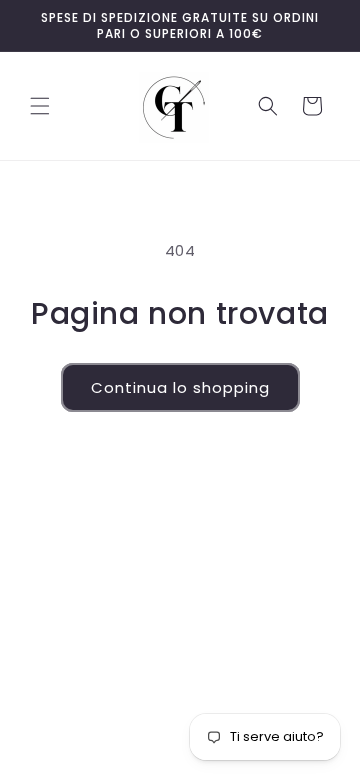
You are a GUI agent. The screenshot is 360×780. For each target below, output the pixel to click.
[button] (40, 106)
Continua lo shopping (180, 387)
